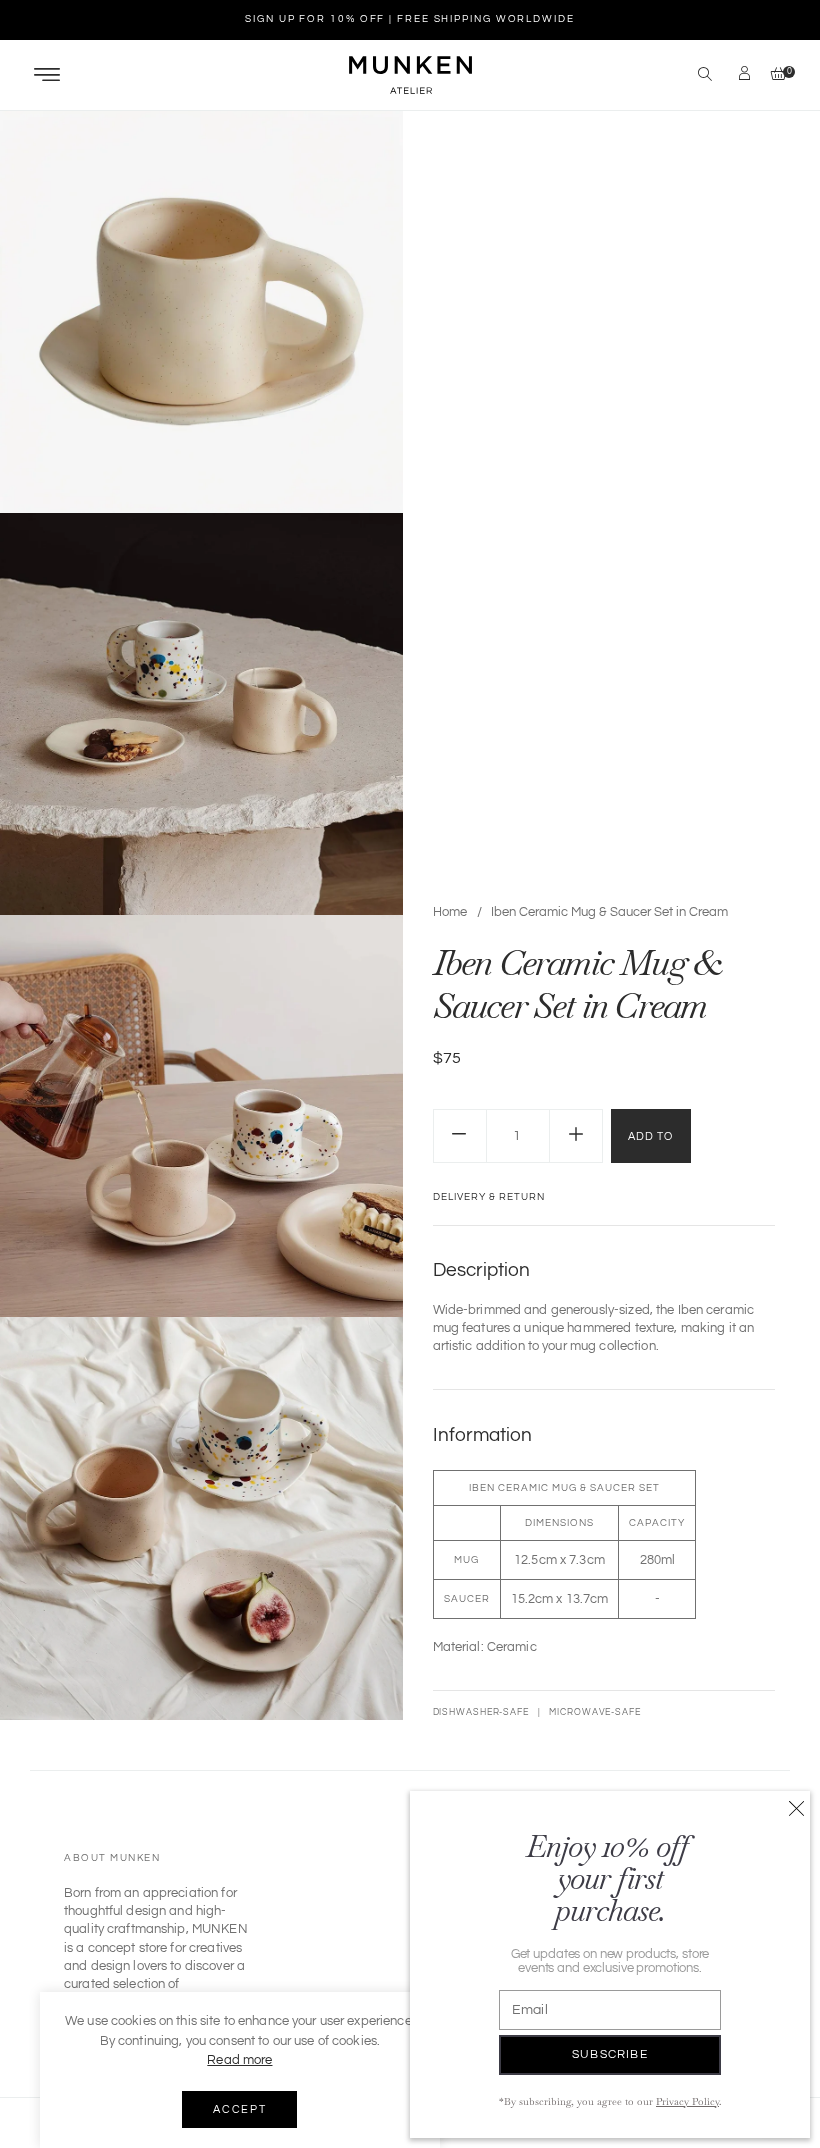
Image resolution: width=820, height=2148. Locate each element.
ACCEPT (239, 2109)
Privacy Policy (687, 2101)
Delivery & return (489, 1197)
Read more (239, 2060)
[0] (773, 75)
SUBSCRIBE (610, 2054)
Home (450, 912)
